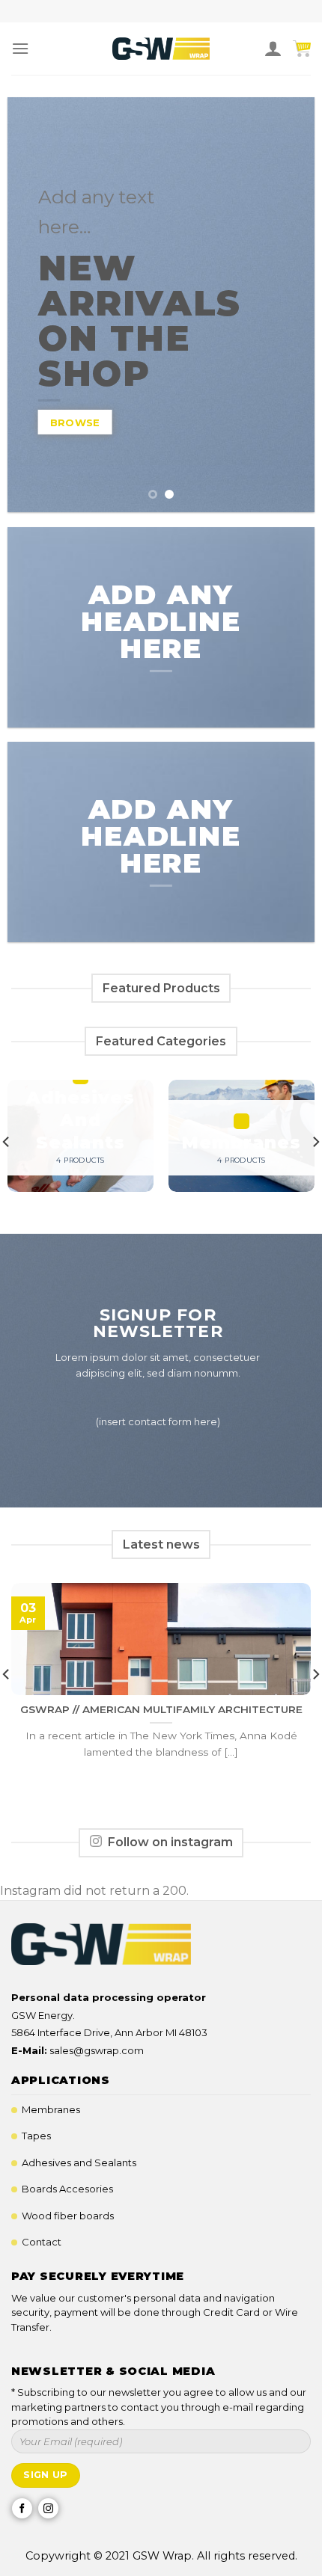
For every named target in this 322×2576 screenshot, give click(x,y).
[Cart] (302, 49)
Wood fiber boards (68, 2216)
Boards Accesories (67, 2189)
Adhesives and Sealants (79, 2162)
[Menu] (20, 48)
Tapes (36, 2136)
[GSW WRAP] (161, 49)
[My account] (273, 49)
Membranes (51, 2109)
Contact (42, 2242)
